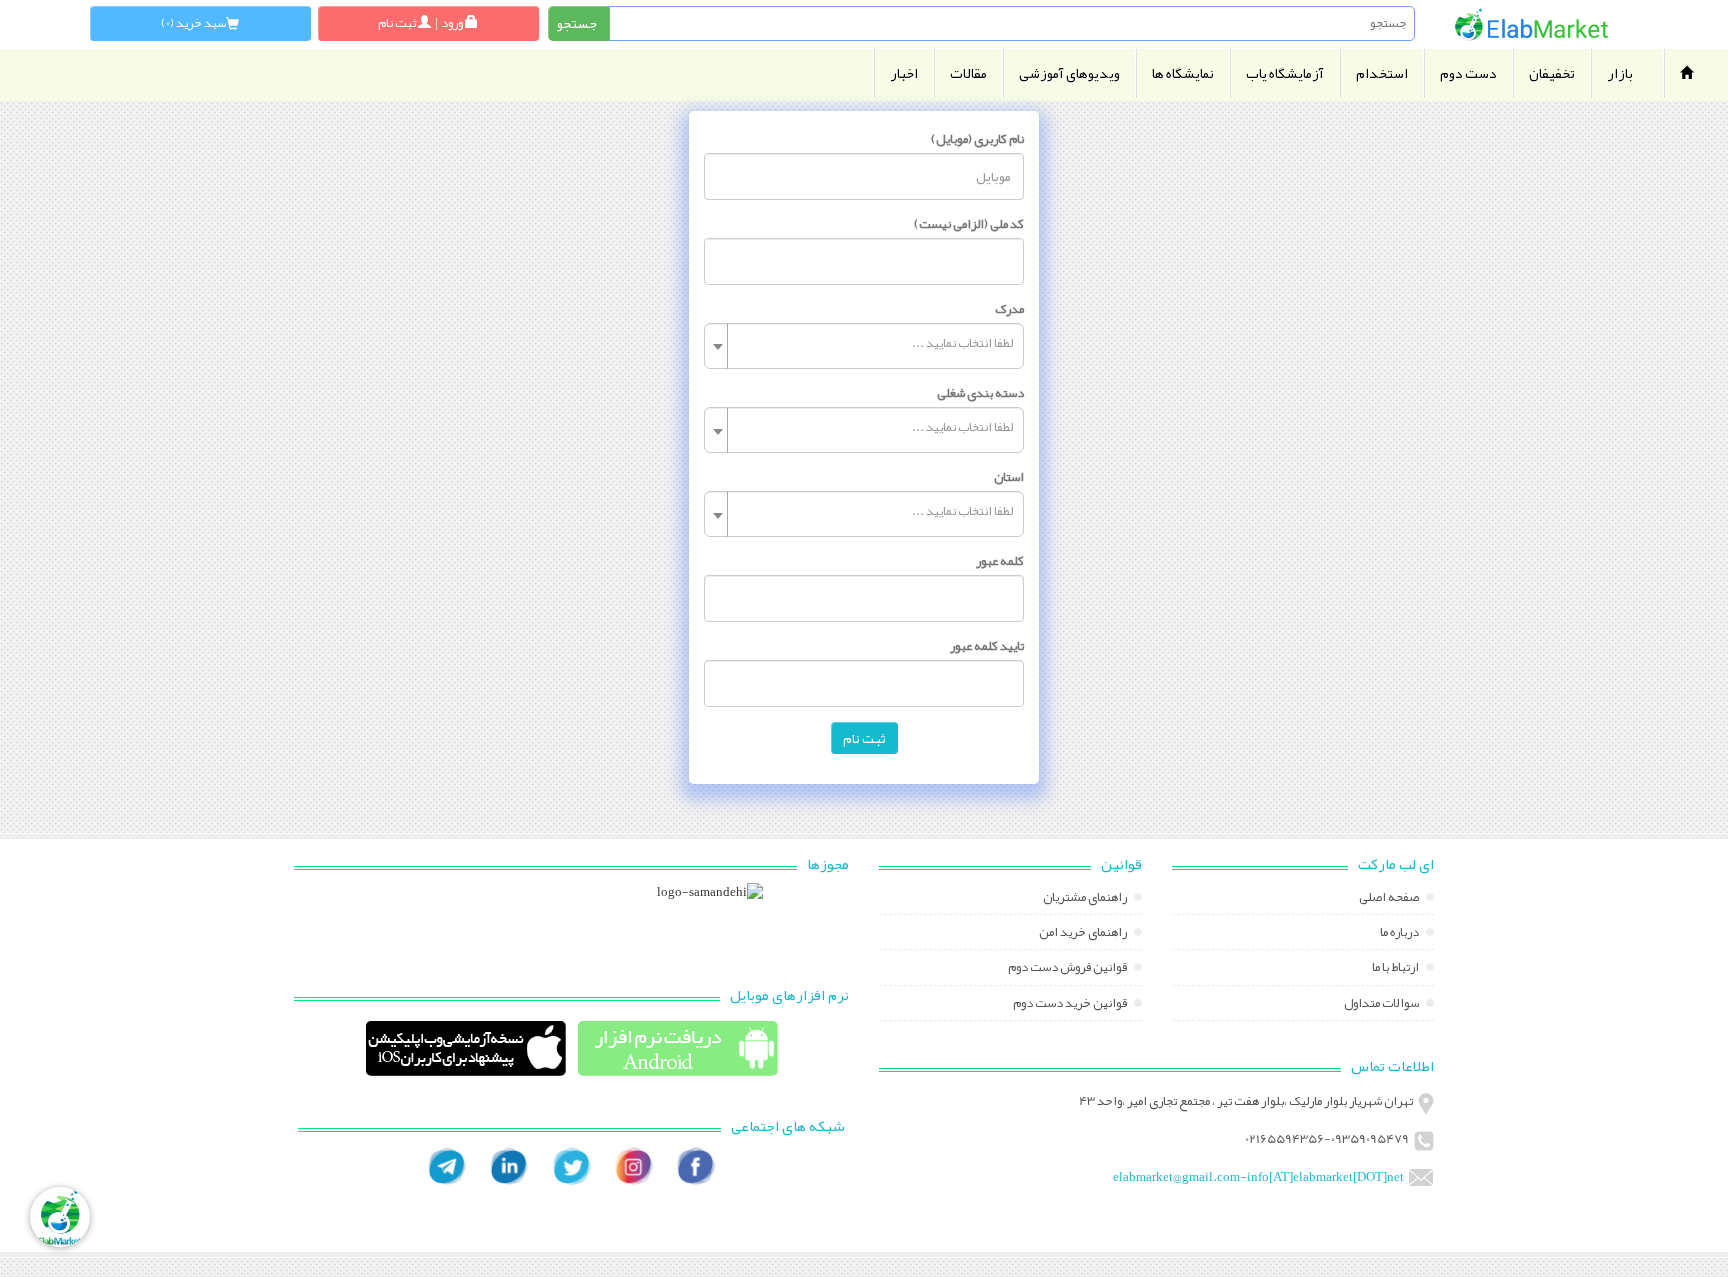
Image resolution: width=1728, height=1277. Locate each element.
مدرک (1009, 309)
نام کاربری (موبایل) (977, 139)
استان (1009, 477)
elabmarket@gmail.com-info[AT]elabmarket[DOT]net (1258, 1177)
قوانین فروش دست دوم (1068, 969)
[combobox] (864, 346)
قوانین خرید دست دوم (1071, 1005)
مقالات (968, 73)
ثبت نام (864, 738)
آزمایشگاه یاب (1285, 73)
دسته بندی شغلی (980, 393)
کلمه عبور (1000, 561)
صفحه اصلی (1390, 899)
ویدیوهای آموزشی (1069, 73)
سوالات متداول (1382, 1005)
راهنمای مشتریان (1086, 899)
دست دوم (1468, 73)
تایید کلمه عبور (987, 646)
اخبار (904, 73)
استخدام (1382, 73)
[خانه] (1531, 24)
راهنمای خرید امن (1084, 934)
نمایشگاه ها (1183, 73)
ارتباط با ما (1396, 969)
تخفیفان (1552, 73)
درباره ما (1400, 934)
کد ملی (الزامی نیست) (969, 224)
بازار (1620, 73)
